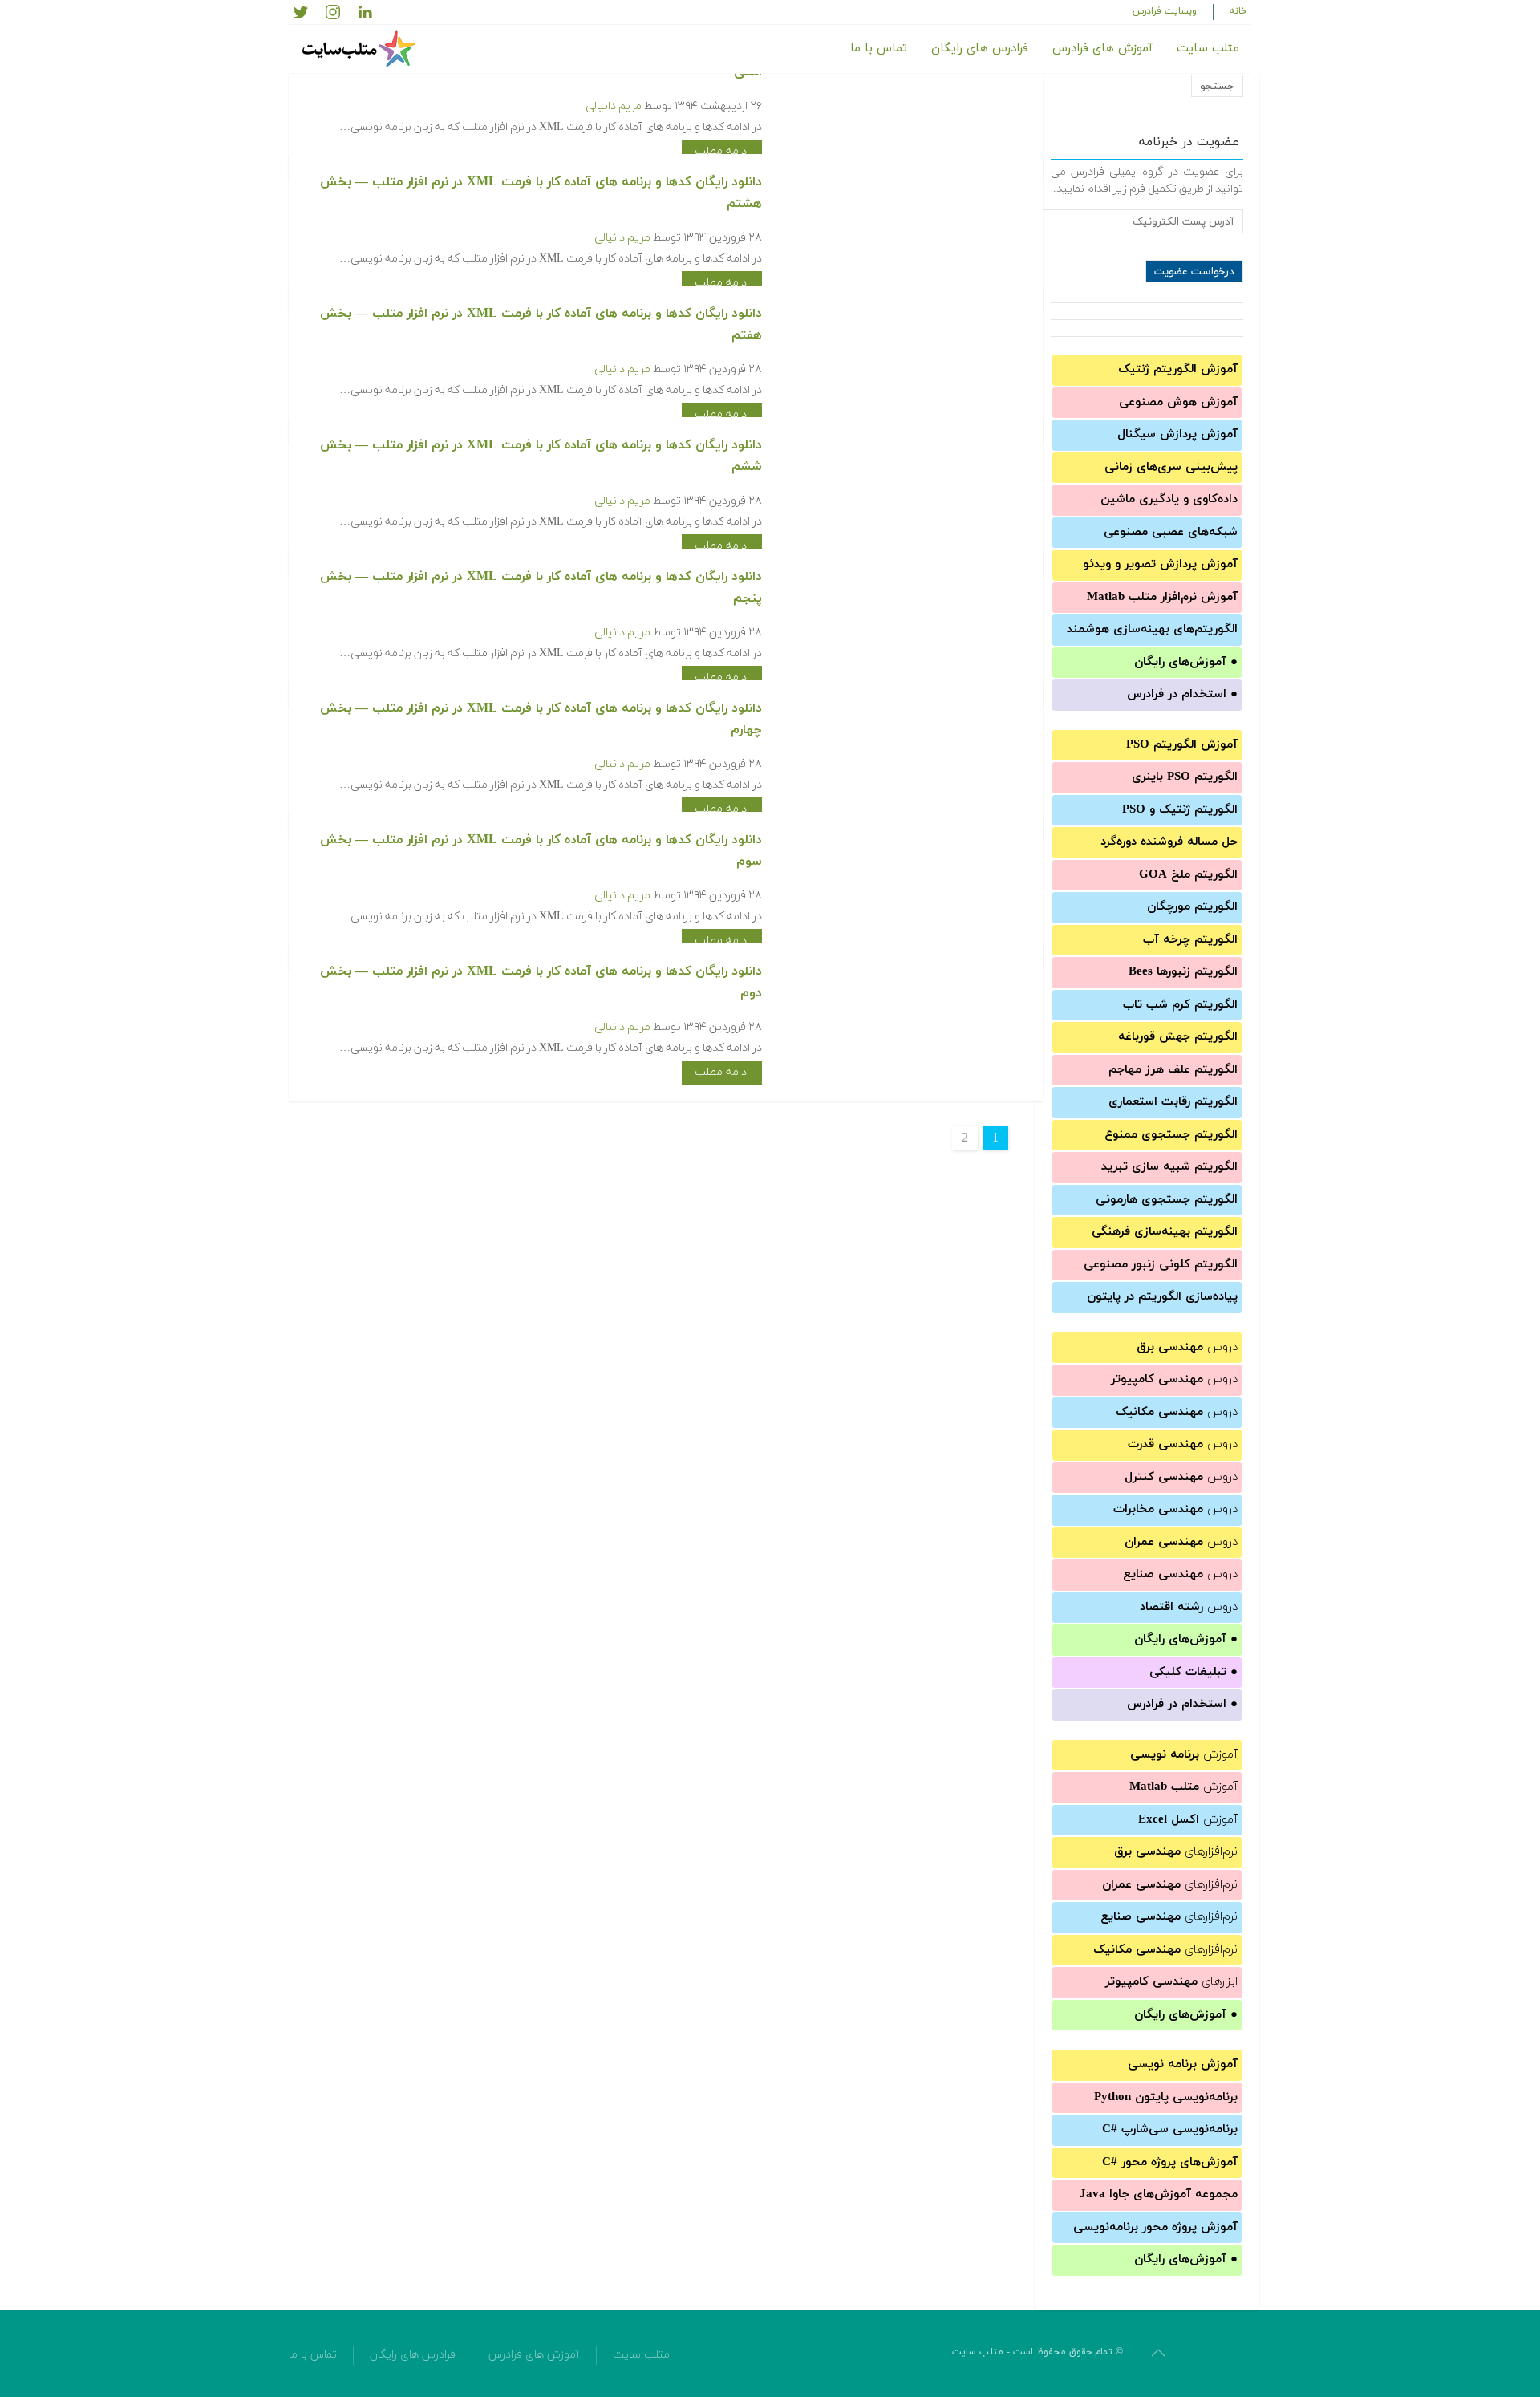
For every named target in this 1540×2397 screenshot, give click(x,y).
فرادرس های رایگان (980, 49)
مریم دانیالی (614, 106)
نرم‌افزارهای (1176, 1852)
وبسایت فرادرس (1165, 11)
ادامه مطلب (722, 151)
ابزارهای (1171, 1982)
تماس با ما (879, 49)
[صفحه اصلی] (361, 49)
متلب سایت (1208, 49)
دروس (1187, 1347)
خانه (1238, 11)
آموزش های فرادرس (1102, 49)
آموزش (1184, 1755)
